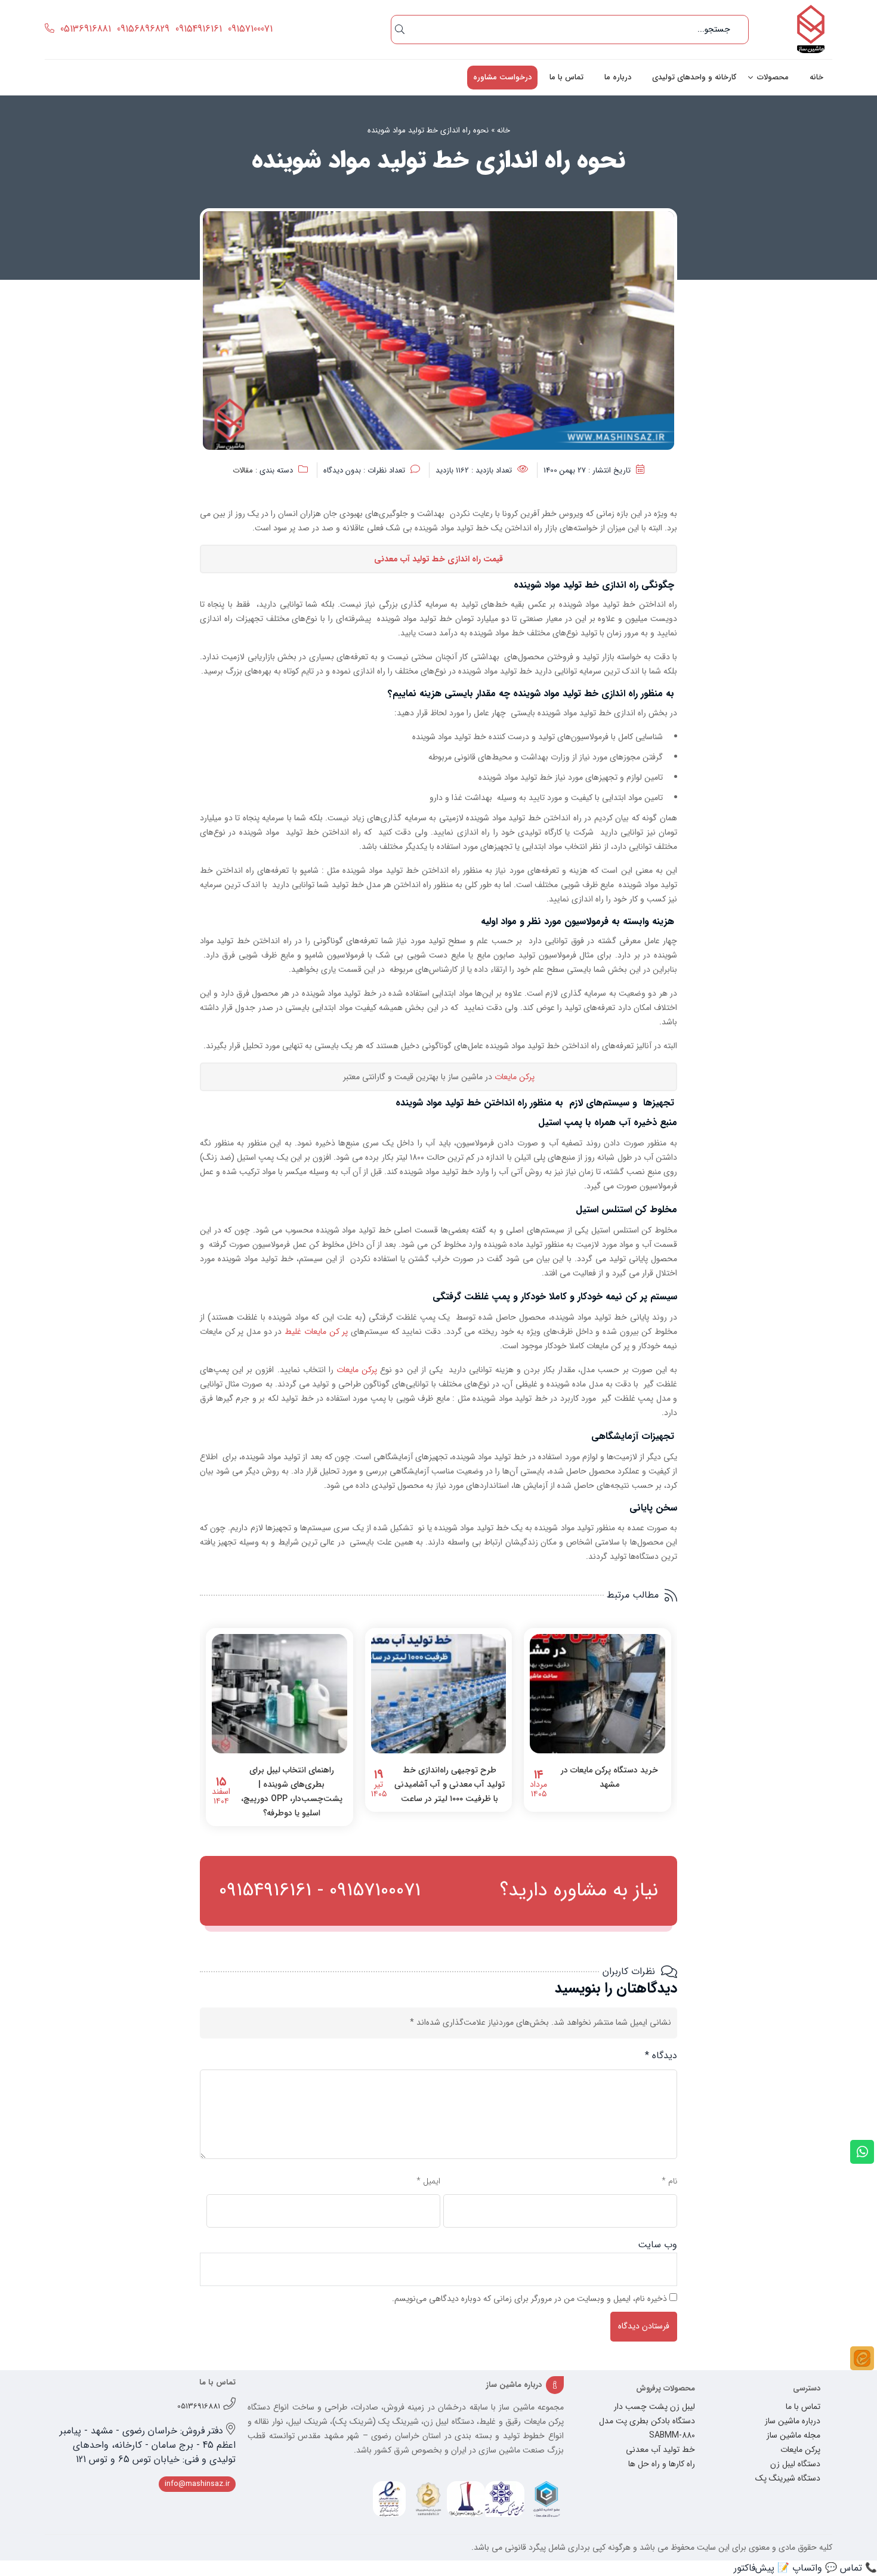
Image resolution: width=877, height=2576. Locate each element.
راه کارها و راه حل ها (662, 2464)
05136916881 (86, 29)
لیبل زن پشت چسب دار (654, 2407)
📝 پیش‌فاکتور (762, 2568)
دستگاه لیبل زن (795, 2464)
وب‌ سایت (657, 2245)
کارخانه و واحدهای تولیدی (694, 77)
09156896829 (143, 29)
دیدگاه (661, 2055)
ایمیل (428, 2181)
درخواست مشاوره (502, 77)
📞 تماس (859, 2568)
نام (669, 2181)
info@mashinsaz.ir (197, 2484)
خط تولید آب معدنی (660, 2450)
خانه (816, 77)
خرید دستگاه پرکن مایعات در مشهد (609, 1777)
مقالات (243, 470)
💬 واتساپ (815, 2568)
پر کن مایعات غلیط (316, 1332)
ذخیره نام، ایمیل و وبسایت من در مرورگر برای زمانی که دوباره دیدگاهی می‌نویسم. (529, 2299)
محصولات (773, 77)
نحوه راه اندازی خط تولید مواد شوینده (428, 130)
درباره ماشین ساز (793, 2421)
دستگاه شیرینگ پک (788, 2478)
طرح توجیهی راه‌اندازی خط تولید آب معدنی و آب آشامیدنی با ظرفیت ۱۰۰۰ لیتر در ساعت (450, 1784)
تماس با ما (566, 77)
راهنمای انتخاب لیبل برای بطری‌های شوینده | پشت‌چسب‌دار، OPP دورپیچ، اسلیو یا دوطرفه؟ (292, 1792)
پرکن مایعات (515, 1077)
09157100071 (250, 29)
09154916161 (199, 29)
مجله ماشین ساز (793, 2435)
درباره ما (618, 77)
